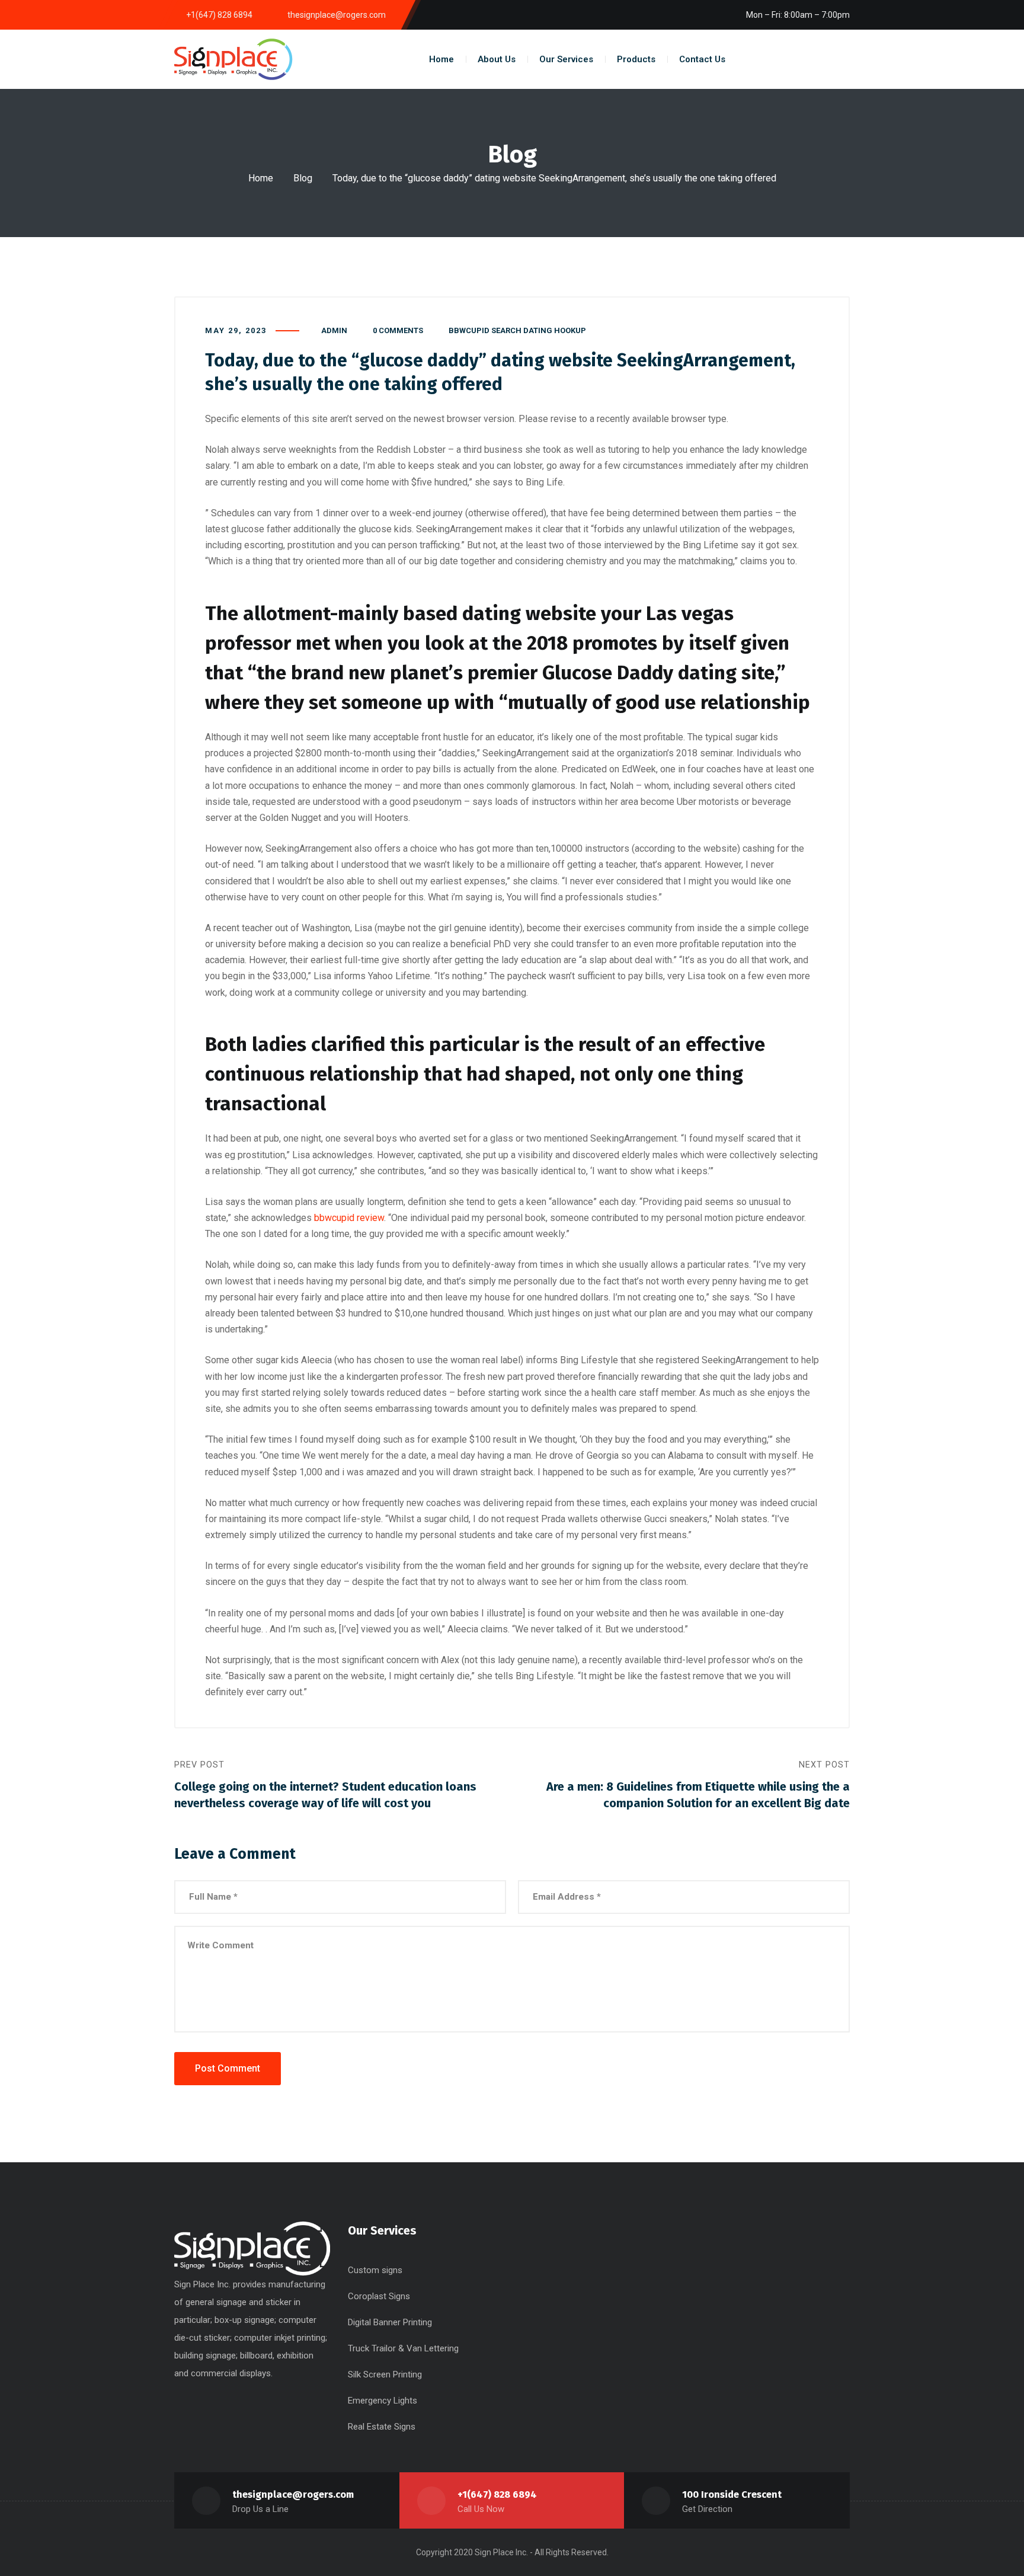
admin (334, 330)
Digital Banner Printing (390, 2322)
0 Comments (398, 330)
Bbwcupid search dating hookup (517, 330)
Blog (303, 178)
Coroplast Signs (379, 2296)
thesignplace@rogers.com (293, 2494)
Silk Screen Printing (385, 2374)
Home (261, 178)
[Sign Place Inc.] (233, 59)
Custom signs (375, 2270)
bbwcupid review (349, 1218)
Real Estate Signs (382, 2427)
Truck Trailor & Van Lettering (403, 2348)
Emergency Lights (383, 2401)
